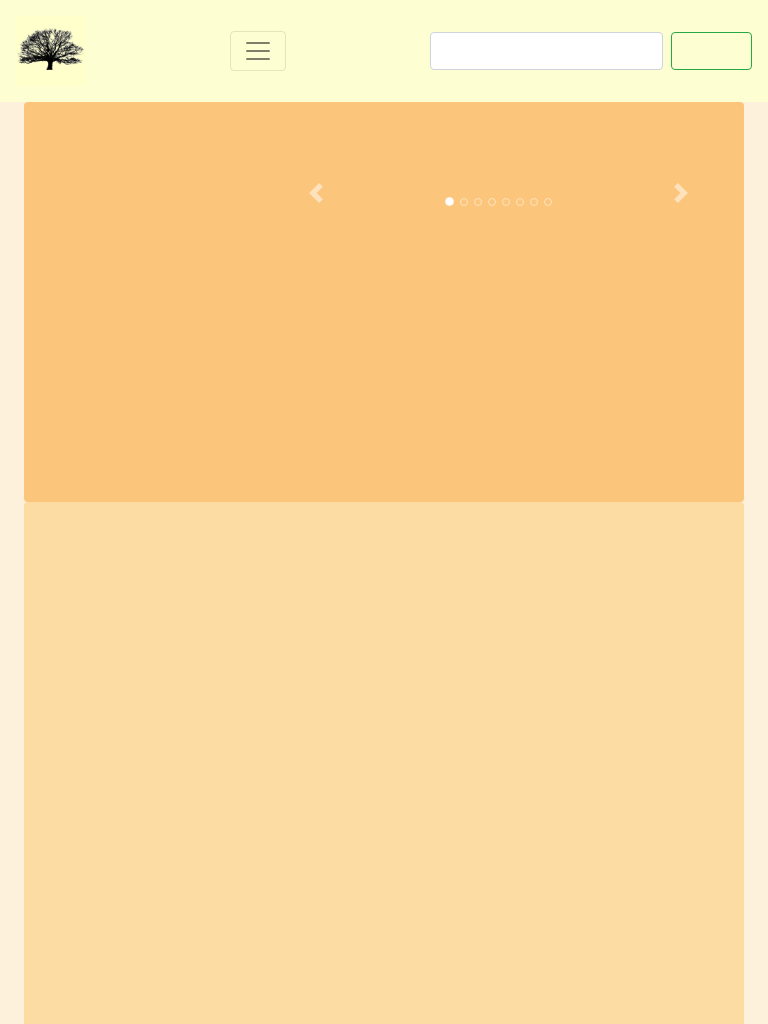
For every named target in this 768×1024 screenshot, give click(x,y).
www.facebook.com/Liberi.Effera (183, 911)
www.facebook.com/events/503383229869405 (239, 938)
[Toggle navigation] (258, 51)
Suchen (711, 50)
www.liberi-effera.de (369, 884)
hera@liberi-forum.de (628, 857)
